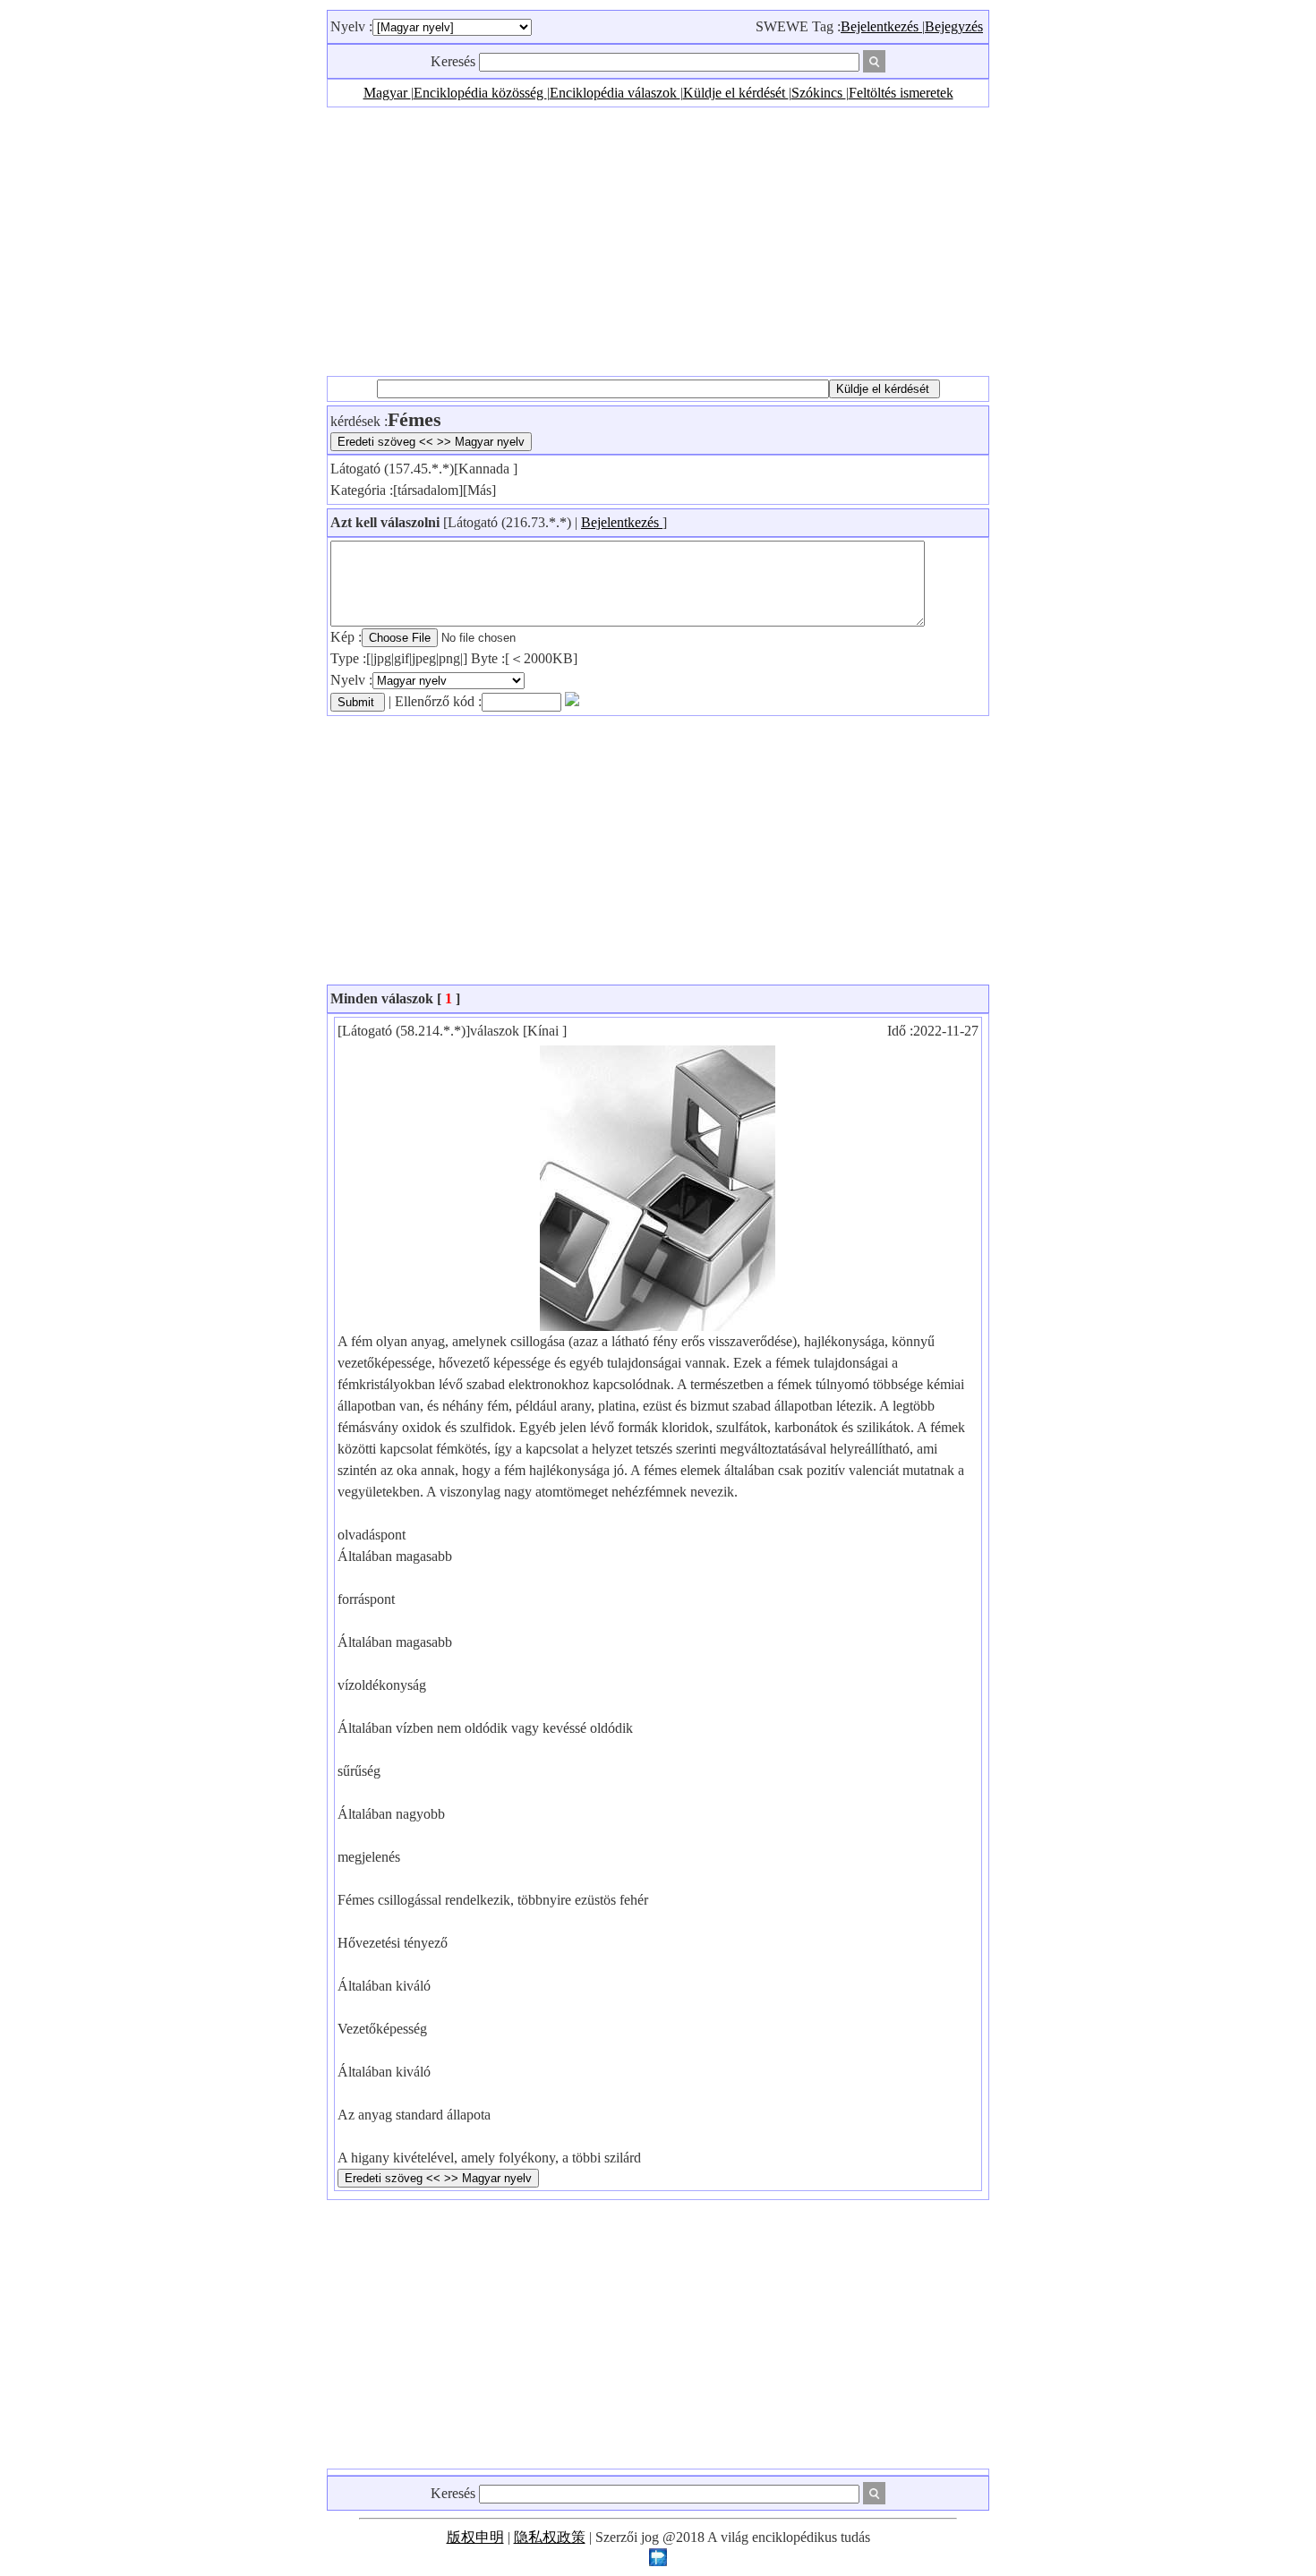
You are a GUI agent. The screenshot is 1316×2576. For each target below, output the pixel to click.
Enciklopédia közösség (480, 93)
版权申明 (475, 2537)
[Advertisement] (658, 242)
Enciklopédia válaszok (615, 93)
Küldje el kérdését (736, 93)
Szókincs (819, 93)
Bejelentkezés (881, 26)
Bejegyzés (954, 26)
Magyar (387, 93)
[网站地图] (658, 2561)
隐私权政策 (550, 2537)
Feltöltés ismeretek (901, 93)
